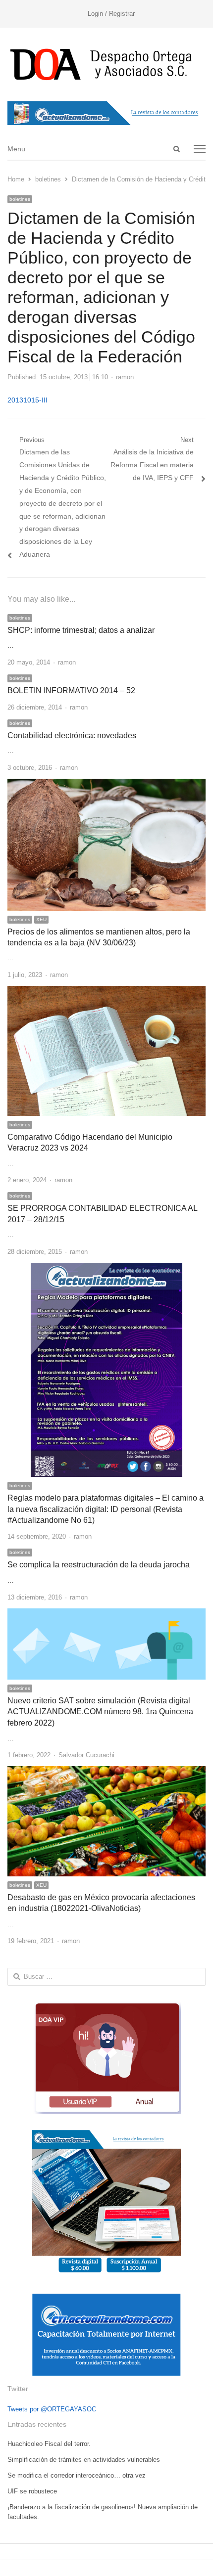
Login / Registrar (111, 14)
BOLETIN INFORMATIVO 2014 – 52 (71, 690)
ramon (125, 377)
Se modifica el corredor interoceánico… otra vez (77, 2475)
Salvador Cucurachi (86, 1755)
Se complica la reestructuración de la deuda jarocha (99, 1565)
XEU (41, 919)
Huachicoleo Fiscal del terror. (49, 2444)
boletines (20, 199)
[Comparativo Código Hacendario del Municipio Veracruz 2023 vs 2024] (106, 992)
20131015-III (27, 400)
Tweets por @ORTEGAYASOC (52, 2409)
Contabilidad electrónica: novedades (72, 735)
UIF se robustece (32, 2491)
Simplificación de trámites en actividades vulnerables (84, 2460)
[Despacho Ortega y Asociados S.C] (106, 64)
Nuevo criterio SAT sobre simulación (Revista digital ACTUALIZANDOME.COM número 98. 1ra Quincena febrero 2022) (100, 1712)
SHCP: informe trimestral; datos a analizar (81, 630)
